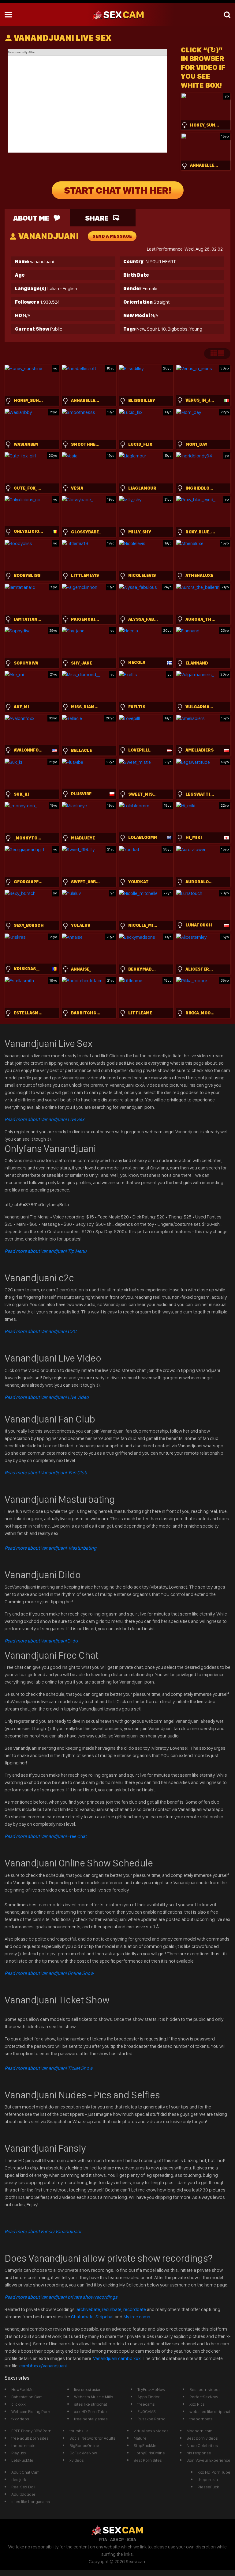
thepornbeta (201, 2419)
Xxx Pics (197, 2404)
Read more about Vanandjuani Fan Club (46, 1473)
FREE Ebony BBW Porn (31, 2431)
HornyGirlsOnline (149, 2453)
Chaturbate (82, 2317)
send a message (112, 236)
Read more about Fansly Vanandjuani (43, 2231)
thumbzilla (79, 2431)
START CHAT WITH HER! (118, 190)
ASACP (117, 2540)
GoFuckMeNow (83, 2453)
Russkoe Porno (151, 2419)
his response (199, 2453)
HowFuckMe (22, 2389)
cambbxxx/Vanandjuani (43, 2366)
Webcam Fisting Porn (31, 2411)
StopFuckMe (145, 2445)
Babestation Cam (27, 2397)
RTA (103, 2540)
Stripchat (105, 2317)
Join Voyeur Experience (209, 2460)
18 (163, 329)
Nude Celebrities (202, 2445)
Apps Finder (149, 2397)
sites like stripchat (91, 2404)
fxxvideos (20, 2419)
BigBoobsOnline (84, 2445)
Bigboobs (178, 329)
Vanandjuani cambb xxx (117, 2358)
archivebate (88, 2309)
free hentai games (91, 2419)
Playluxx (19, 2453)
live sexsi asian (88, 2389)
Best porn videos (205, 2389)
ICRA (131, 2540)
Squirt (153, 329)
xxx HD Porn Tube (90, 2411)
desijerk (19, 2479)
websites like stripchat (210, 2411)
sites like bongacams (31, 2502)
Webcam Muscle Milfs (94, 2397)
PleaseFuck (208, 2487)
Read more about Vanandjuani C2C (41, 1331)
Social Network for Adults (92, 2438)
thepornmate (23, 2445)
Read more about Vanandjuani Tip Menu (46, 1251)
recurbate (112, 2309)
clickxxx (19, 2404)
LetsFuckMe (22, 2460)
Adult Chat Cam (25, 2472)
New (141, 329)
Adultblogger (23, 2494)
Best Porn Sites (148, 2460)
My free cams (137, 2317)
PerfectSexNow (204, 2397)
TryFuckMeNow (151, 2389)
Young (196, 329)
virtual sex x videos (151, 2431)
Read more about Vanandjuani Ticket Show (48, 2068)
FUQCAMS (147, 2411)
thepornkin (208, 2479)
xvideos (77, 2460)
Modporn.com (200, 2431)
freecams (146, 2404)
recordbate (135, 2309)
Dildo (41, 1641)
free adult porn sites (30, 2438)
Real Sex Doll (23, 2487)
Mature (140, 2438)
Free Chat (46, 1836)
